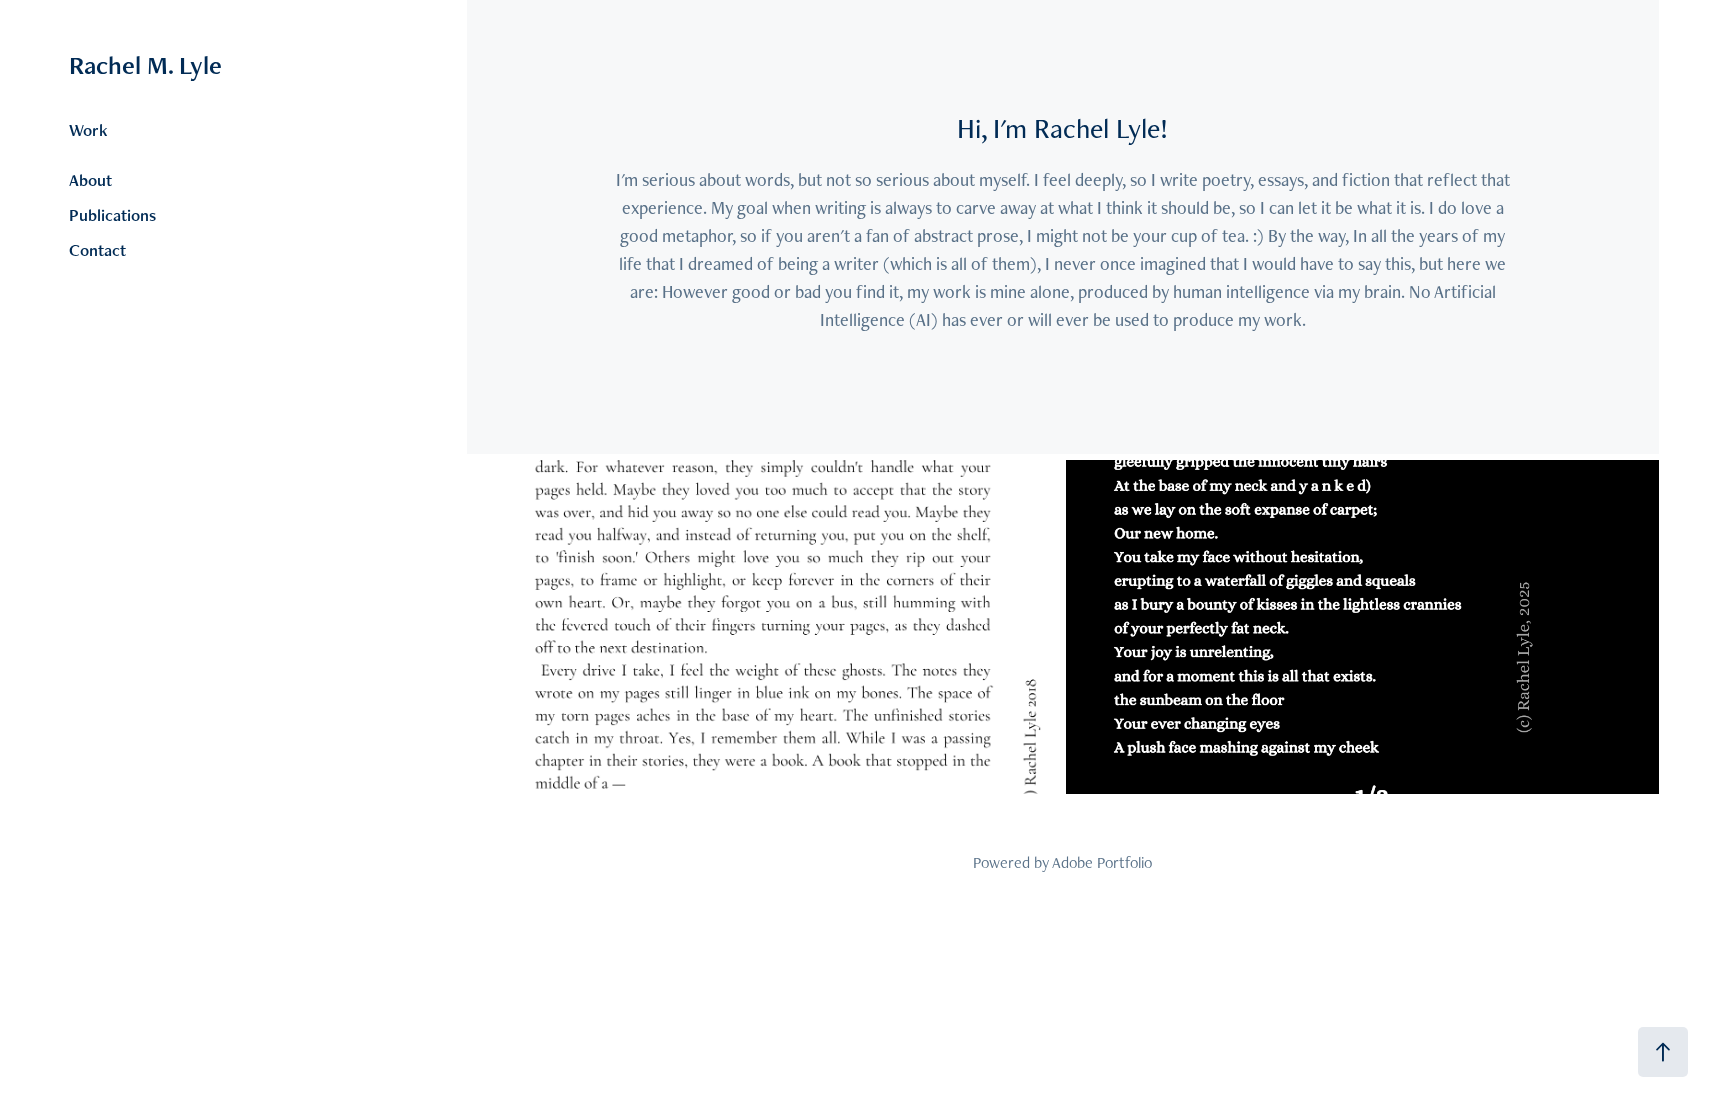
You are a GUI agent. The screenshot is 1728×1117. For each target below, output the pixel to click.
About (90, 180)
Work (88, 130)
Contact (97, 250)
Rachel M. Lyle (145, 65)
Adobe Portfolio (1102, 862)
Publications (112, 215)
